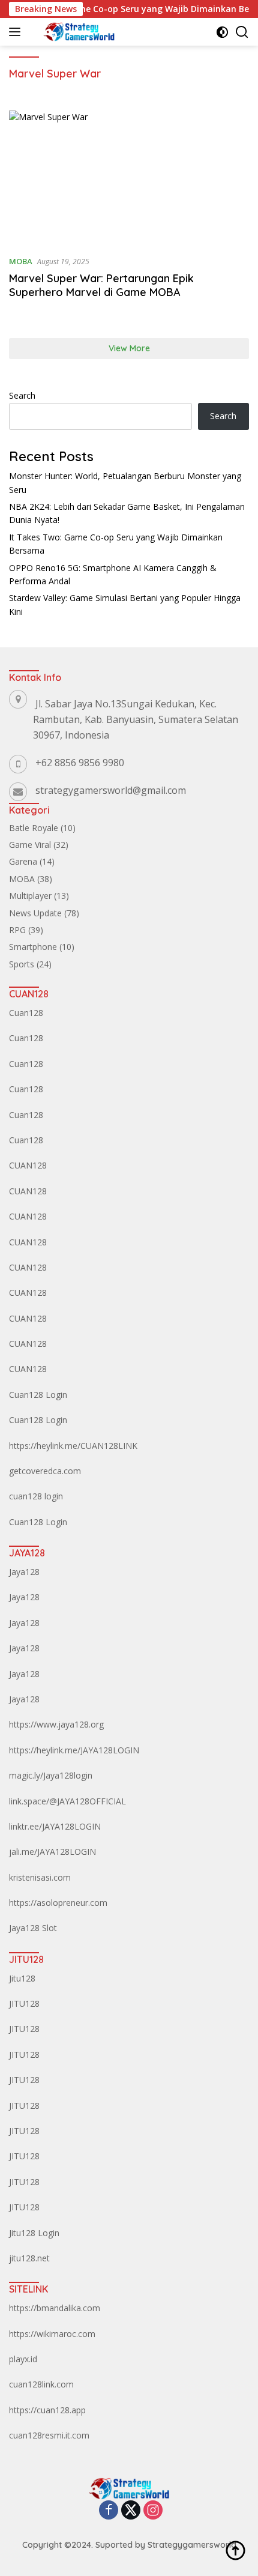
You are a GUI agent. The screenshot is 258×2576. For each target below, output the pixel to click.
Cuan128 (26, 1013)
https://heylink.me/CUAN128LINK (73, 1446)
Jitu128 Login (34, 2233)
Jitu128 (22, 1978)
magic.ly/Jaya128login (51, 1775)
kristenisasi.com (40, 1877)
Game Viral (30, 845)
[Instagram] (153, 2511)
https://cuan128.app (47, 2410)
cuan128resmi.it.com (49, 2435)
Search (22, 395)
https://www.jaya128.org (56, 1724)
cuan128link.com (41, 2384)
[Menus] (17, 32)
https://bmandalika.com (55, 2308)
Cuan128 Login (38, 1395)
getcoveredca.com (45, 1471)
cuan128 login (36, 1496)
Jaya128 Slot (33, 1928)
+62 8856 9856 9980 (80, 763)
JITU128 (24, 2003)
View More (129, 348)
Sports (22, 964)
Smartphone (33, 947)
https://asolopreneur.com (58, 1903)
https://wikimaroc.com (52, 2334)
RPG (17, 930)
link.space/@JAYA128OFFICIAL (67, 1801)
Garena (23, 861)
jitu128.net (29, 2258)
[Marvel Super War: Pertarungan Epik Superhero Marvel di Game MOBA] (129, 178)
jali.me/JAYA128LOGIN (52, 1852)
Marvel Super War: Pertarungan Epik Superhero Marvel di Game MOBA (101, 285)
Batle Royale (34, 828)
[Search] (242, 32)
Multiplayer (30, 896)
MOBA (21, 261)
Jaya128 (24, 1572)
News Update (35, 913)
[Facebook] (109, 2511)
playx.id (23, 2359)
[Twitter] (131, 2511)
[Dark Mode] (222, 32)
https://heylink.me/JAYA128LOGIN (74, 1750)
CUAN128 (28, 1165)
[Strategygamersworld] (77, 32)
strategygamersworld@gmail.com (111, 790)
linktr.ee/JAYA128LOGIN (55, 1826)
